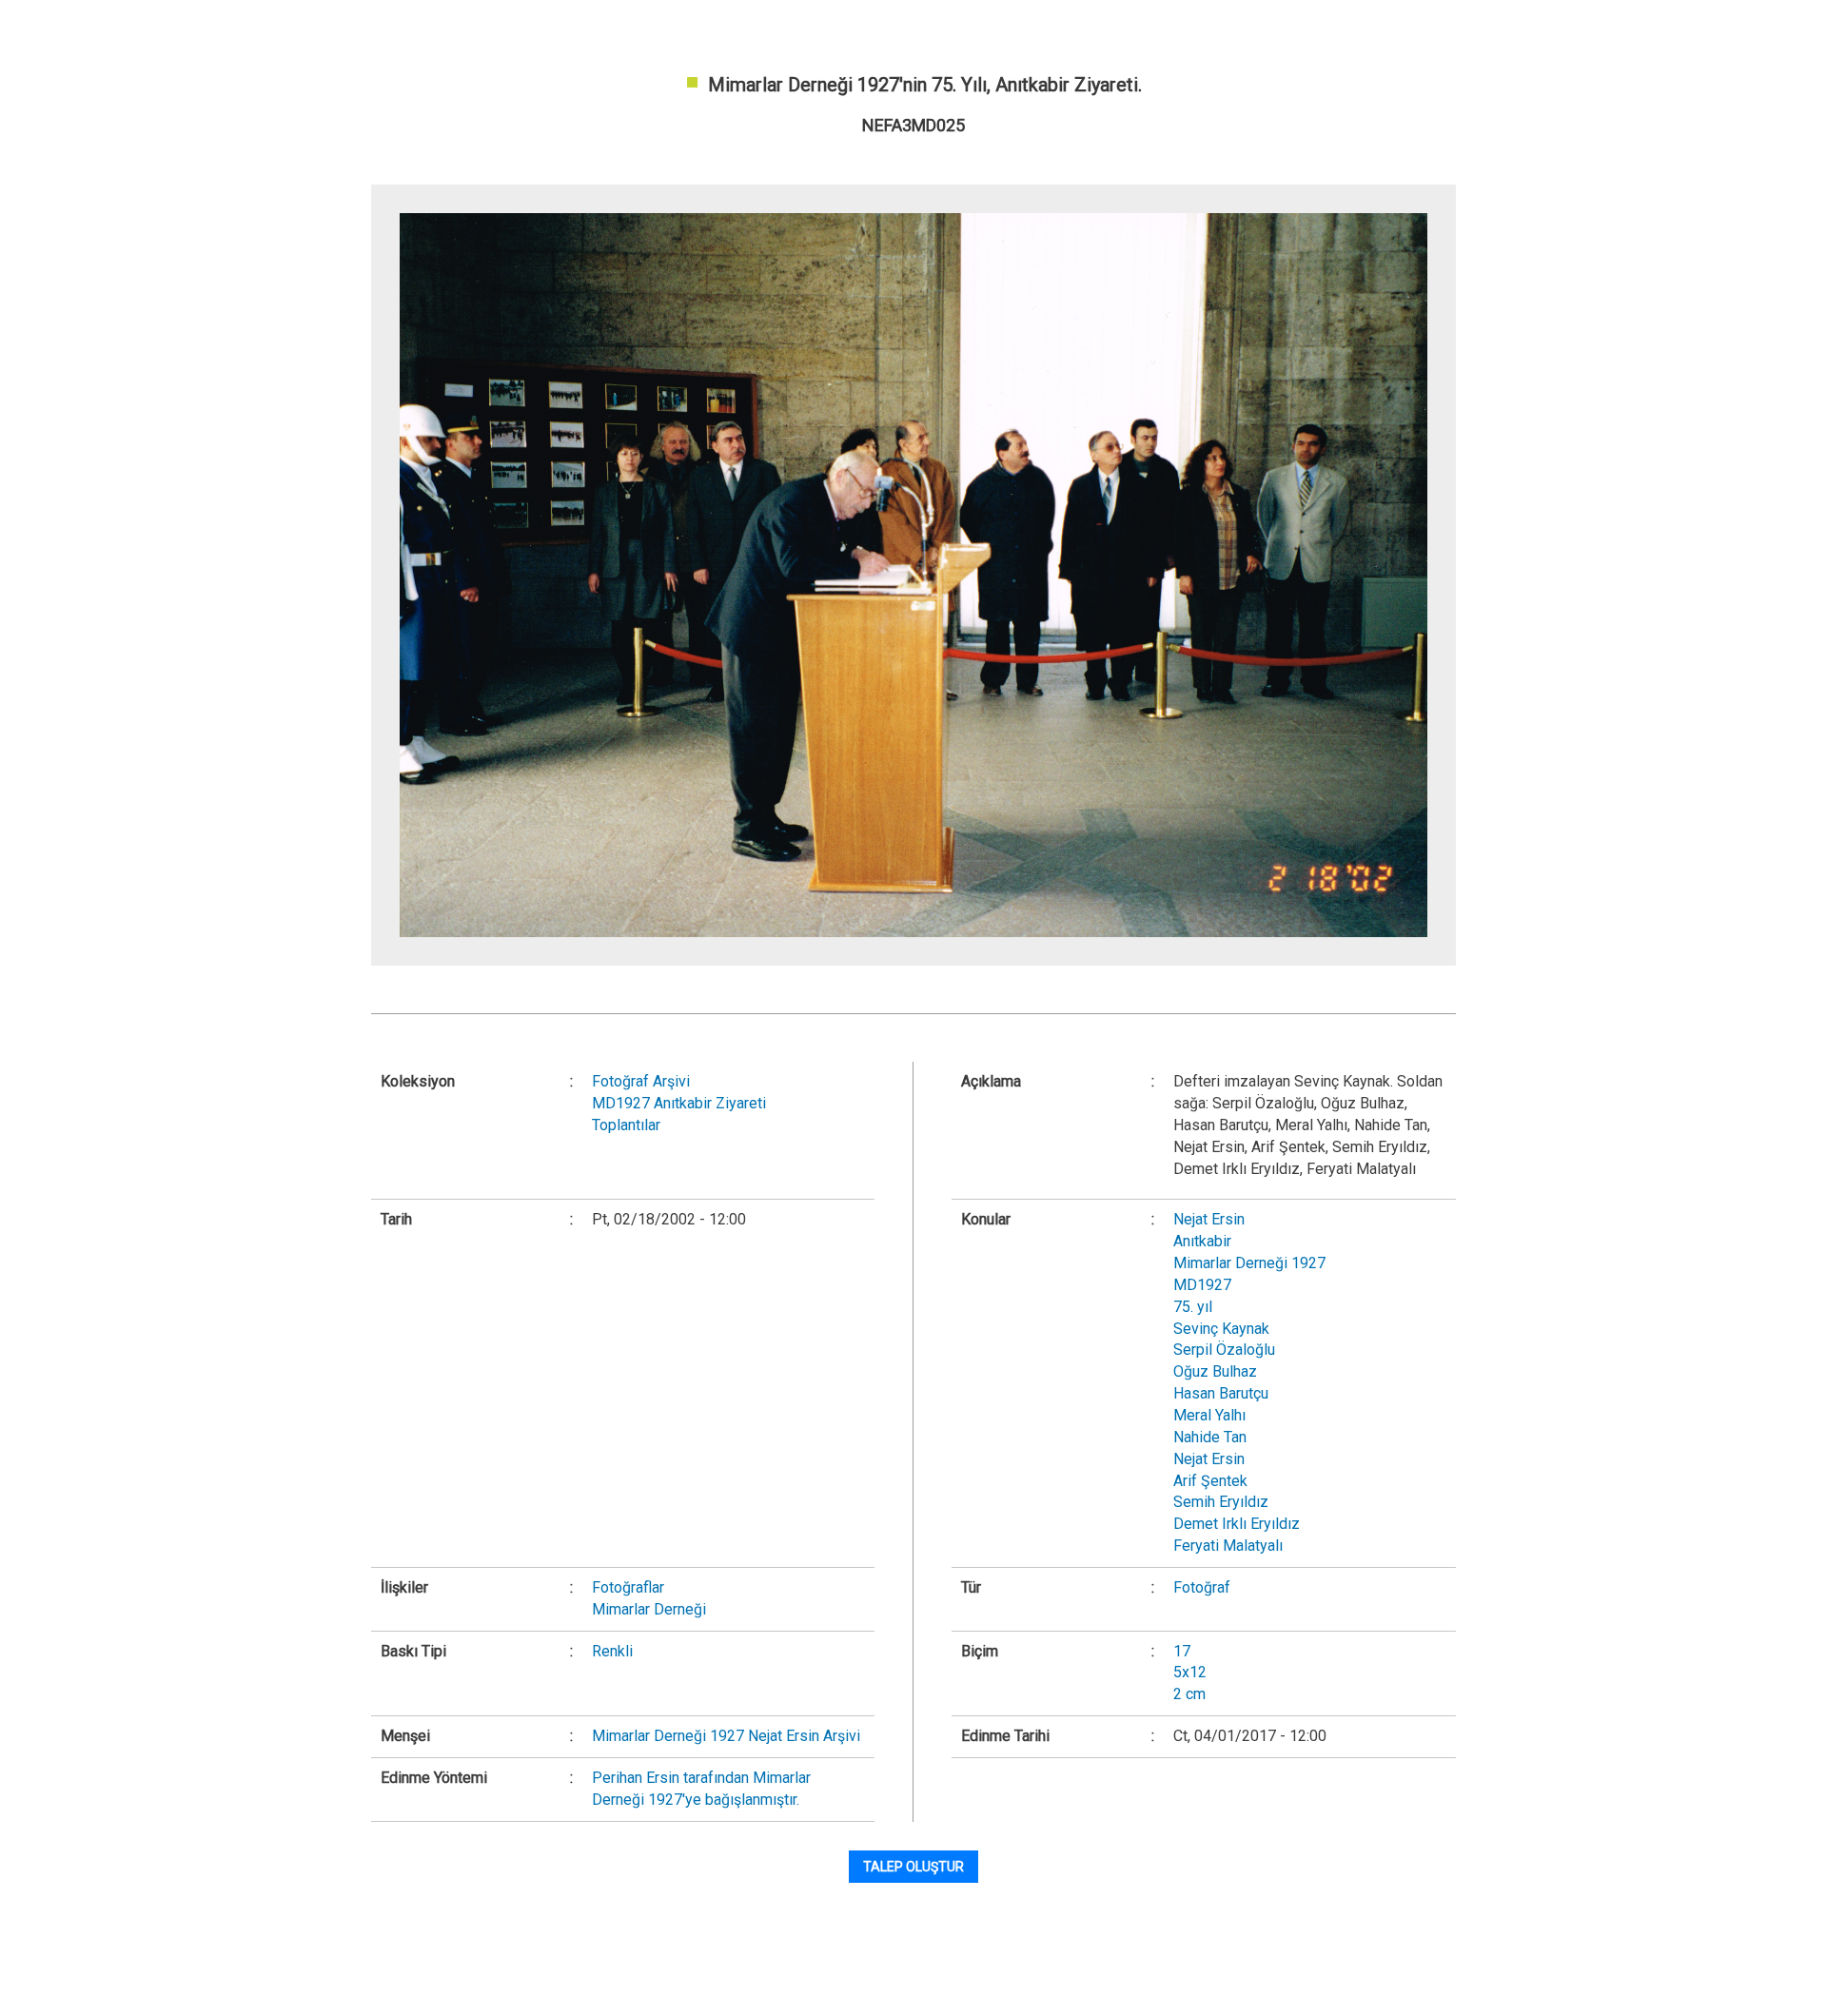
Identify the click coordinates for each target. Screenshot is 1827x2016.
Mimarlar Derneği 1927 (1249, 1263)
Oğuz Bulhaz (1215, 1371)
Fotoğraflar (628, 1587)
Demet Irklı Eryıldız (1237, 1524)
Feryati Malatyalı (1228, 1546)
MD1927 (1202, 1285)
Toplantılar (626, 1125)
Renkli (612, 1651)
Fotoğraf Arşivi (641, 1081)
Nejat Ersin (1209, 1219)
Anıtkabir (1202, 1241)
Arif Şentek (1210, 1481)
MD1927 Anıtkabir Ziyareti (679, 1103)
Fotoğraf (1202, 1587)
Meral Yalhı (1209, 1415)
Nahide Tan (1210, 1437)
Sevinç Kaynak (1221, 1329)
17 (1182, 1651)
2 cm (1189, 1694)
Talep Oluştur (913, 1867)
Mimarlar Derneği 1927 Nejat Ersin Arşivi (726, 1736)
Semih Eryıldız (1221, 1502)
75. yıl (1193, 1307)
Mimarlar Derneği (649, 1609)
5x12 (1190, 1672)
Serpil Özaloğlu (1224, 1350)
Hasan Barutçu (1221, 1393)
